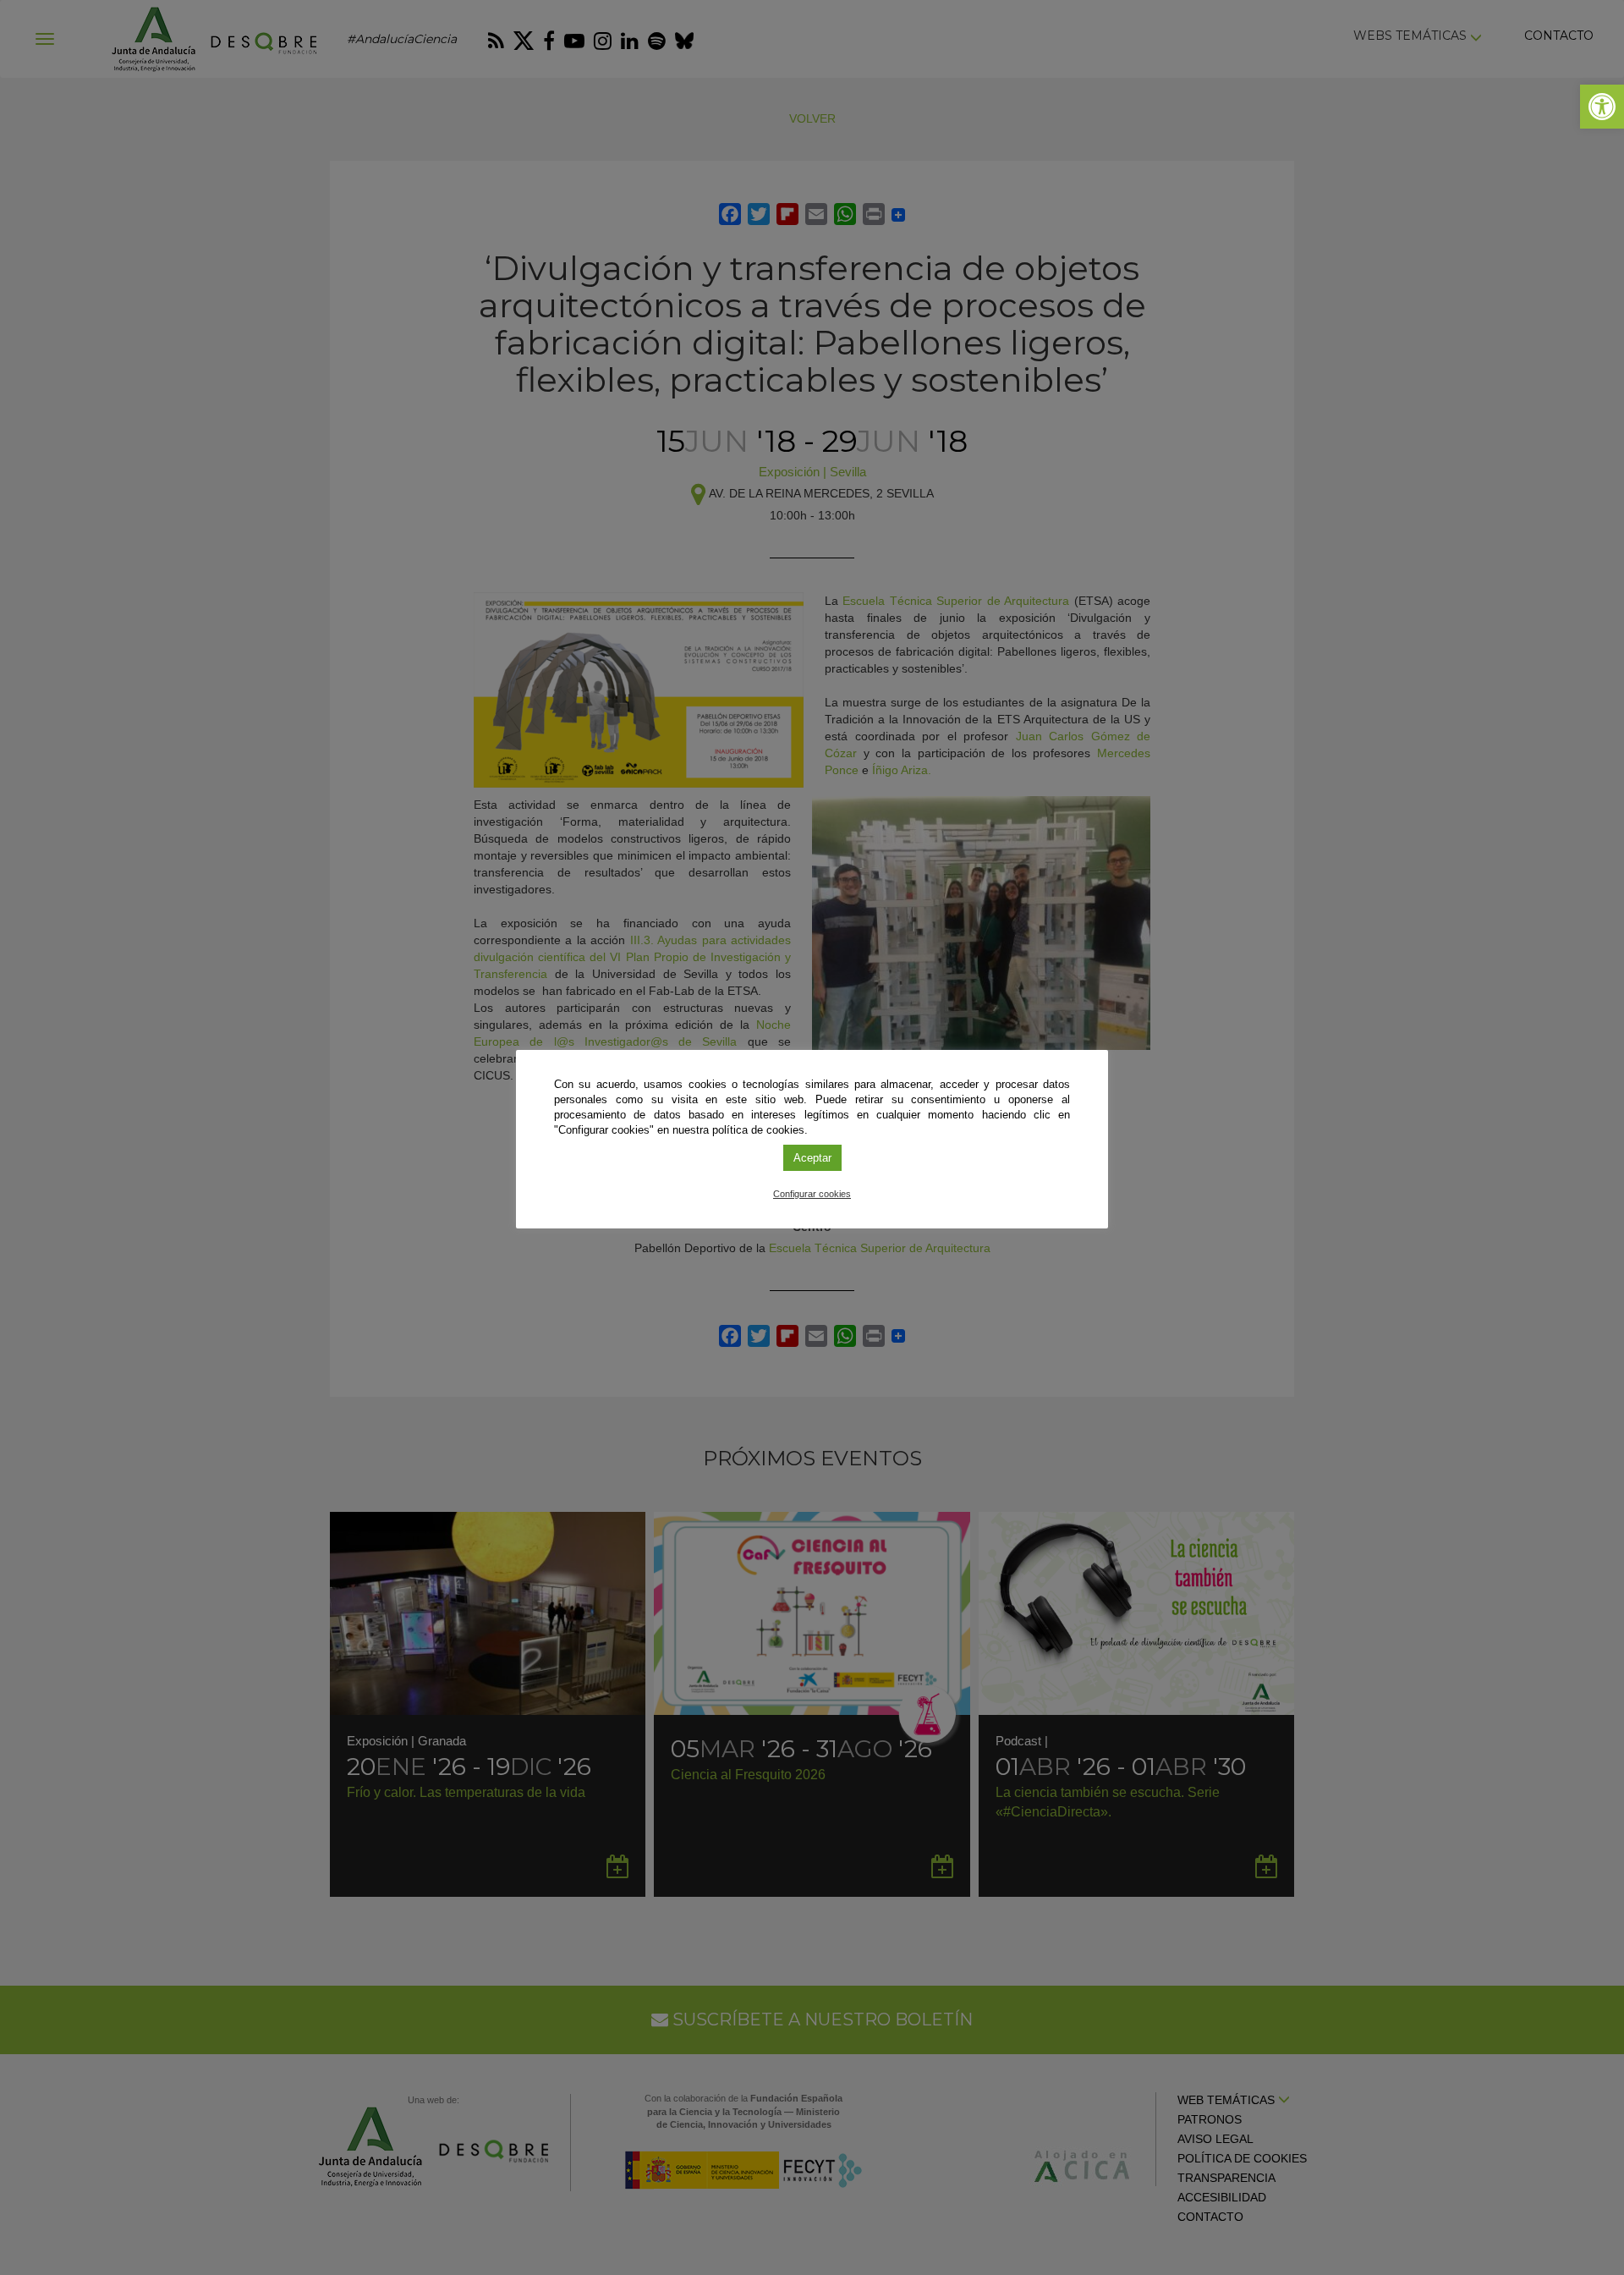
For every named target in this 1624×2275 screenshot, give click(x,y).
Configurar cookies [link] (812, 1194)
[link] (1602, 107)
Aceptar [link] (812, 1158)
